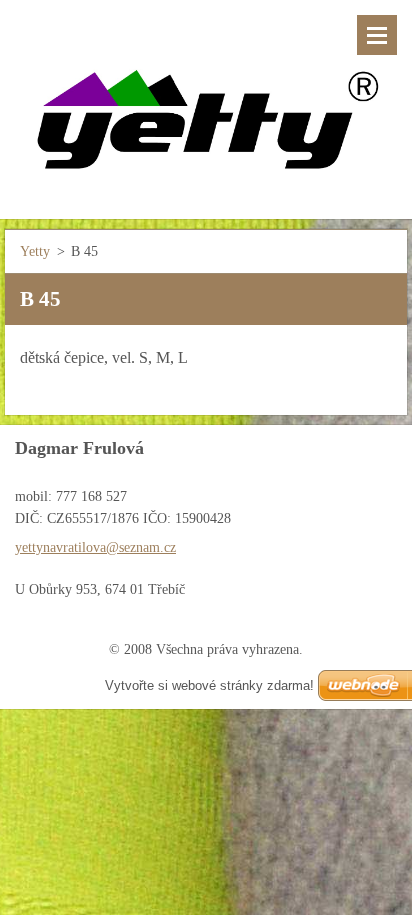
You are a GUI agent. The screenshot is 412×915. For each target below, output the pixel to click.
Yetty (35, 251)
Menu (377, 35)
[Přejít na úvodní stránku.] (206, 97)
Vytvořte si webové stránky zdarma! (209, 685)
